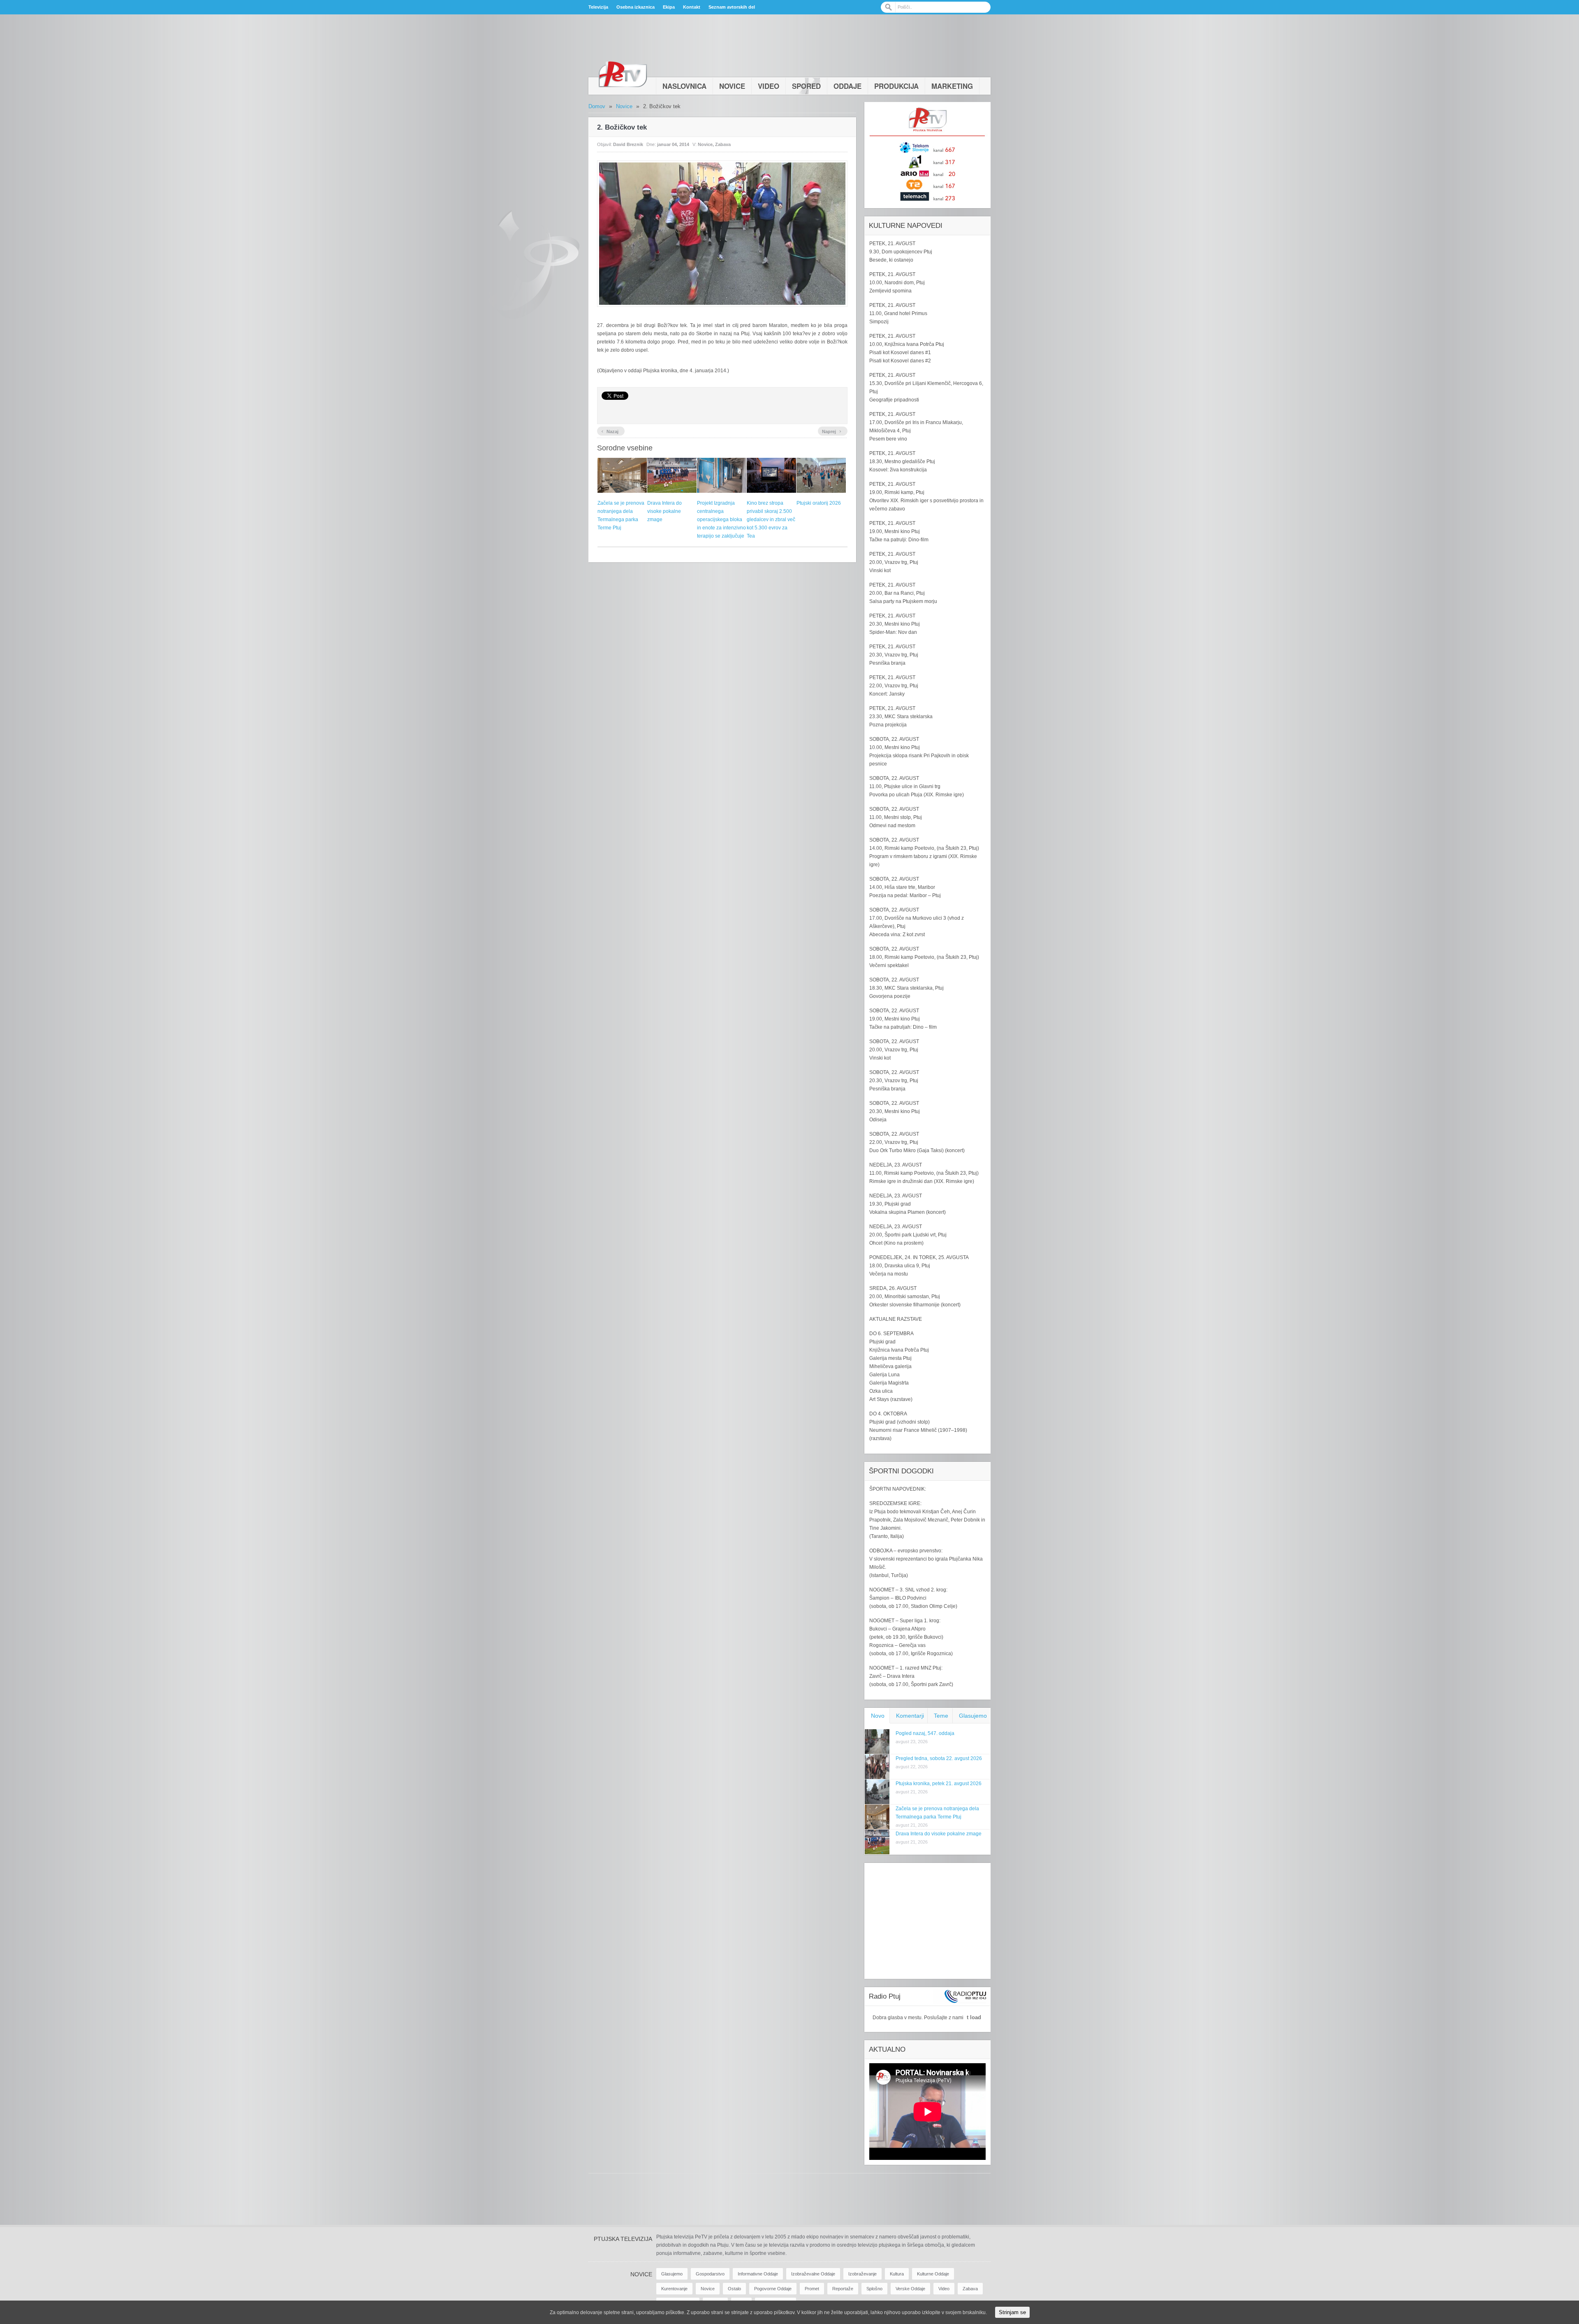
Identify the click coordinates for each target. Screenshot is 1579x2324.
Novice (732, 86)
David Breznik (628, 144)
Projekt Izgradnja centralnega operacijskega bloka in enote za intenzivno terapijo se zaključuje (721, 520)
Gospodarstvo (710, 2274)
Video (769, 86)
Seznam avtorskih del (732, 7)
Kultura (897, 2274)
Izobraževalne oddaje (813, 2274)
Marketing (952, 86)
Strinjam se (1012, 2312)
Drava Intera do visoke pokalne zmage (664, 511)
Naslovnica (684, 86)
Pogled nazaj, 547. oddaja (925, 1733)
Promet (812, 2289)
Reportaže (843, 2289)
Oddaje (847, 86)
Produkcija (896, 86)
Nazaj (610, 431)
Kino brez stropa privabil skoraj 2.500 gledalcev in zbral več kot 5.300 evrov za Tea (771, 520)
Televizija (598, 7)
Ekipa (669, 7)
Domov (597, 106)
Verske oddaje (910, 2289)
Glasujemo (973, 1716)
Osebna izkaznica (636, 7)
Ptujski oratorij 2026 (819, 503)
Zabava (723, 144)
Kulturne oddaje (933, 2274)
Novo (878, 1716)
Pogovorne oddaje (773, 2289)
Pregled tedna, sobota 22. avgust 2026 (939, 1758)
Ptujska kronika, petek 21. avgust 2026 (939, 1784)
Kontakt (692, 7)
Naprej (832, 431)
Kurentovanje (674, 2289)
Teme (941, 1716)
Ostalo (734, 2289)
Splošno (874, 2289)
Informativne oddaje (758, 2274)
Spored (806, 86)
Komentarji (910, 1716)
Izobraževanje (862, 2274)
